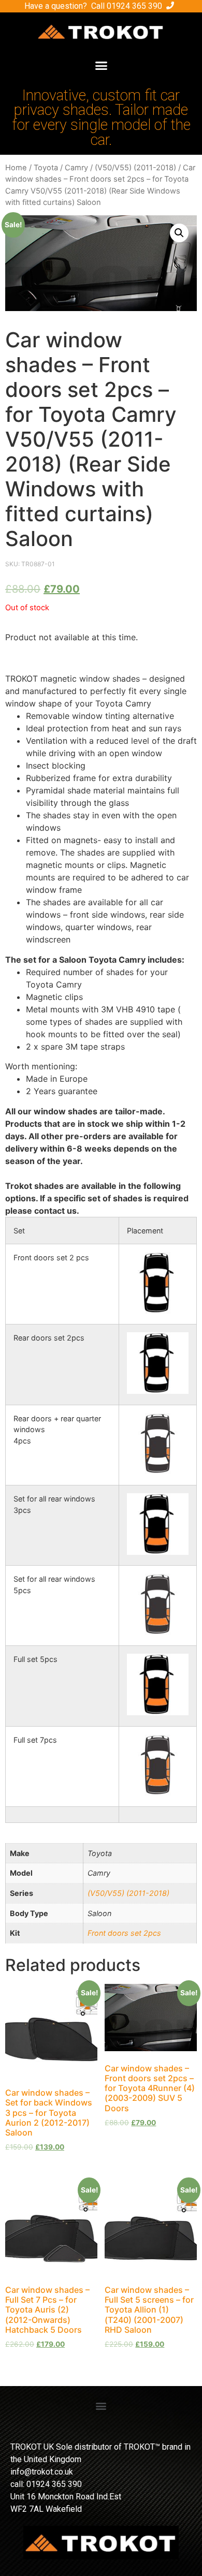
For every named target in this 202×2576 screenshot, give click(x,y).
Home (16, 168)
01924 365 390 (134, 6)
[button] (101, 66)
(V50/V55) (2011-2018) (135, 168)
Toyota (46, 168)
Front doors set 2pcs (124, 1933)
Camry (76, 168)
